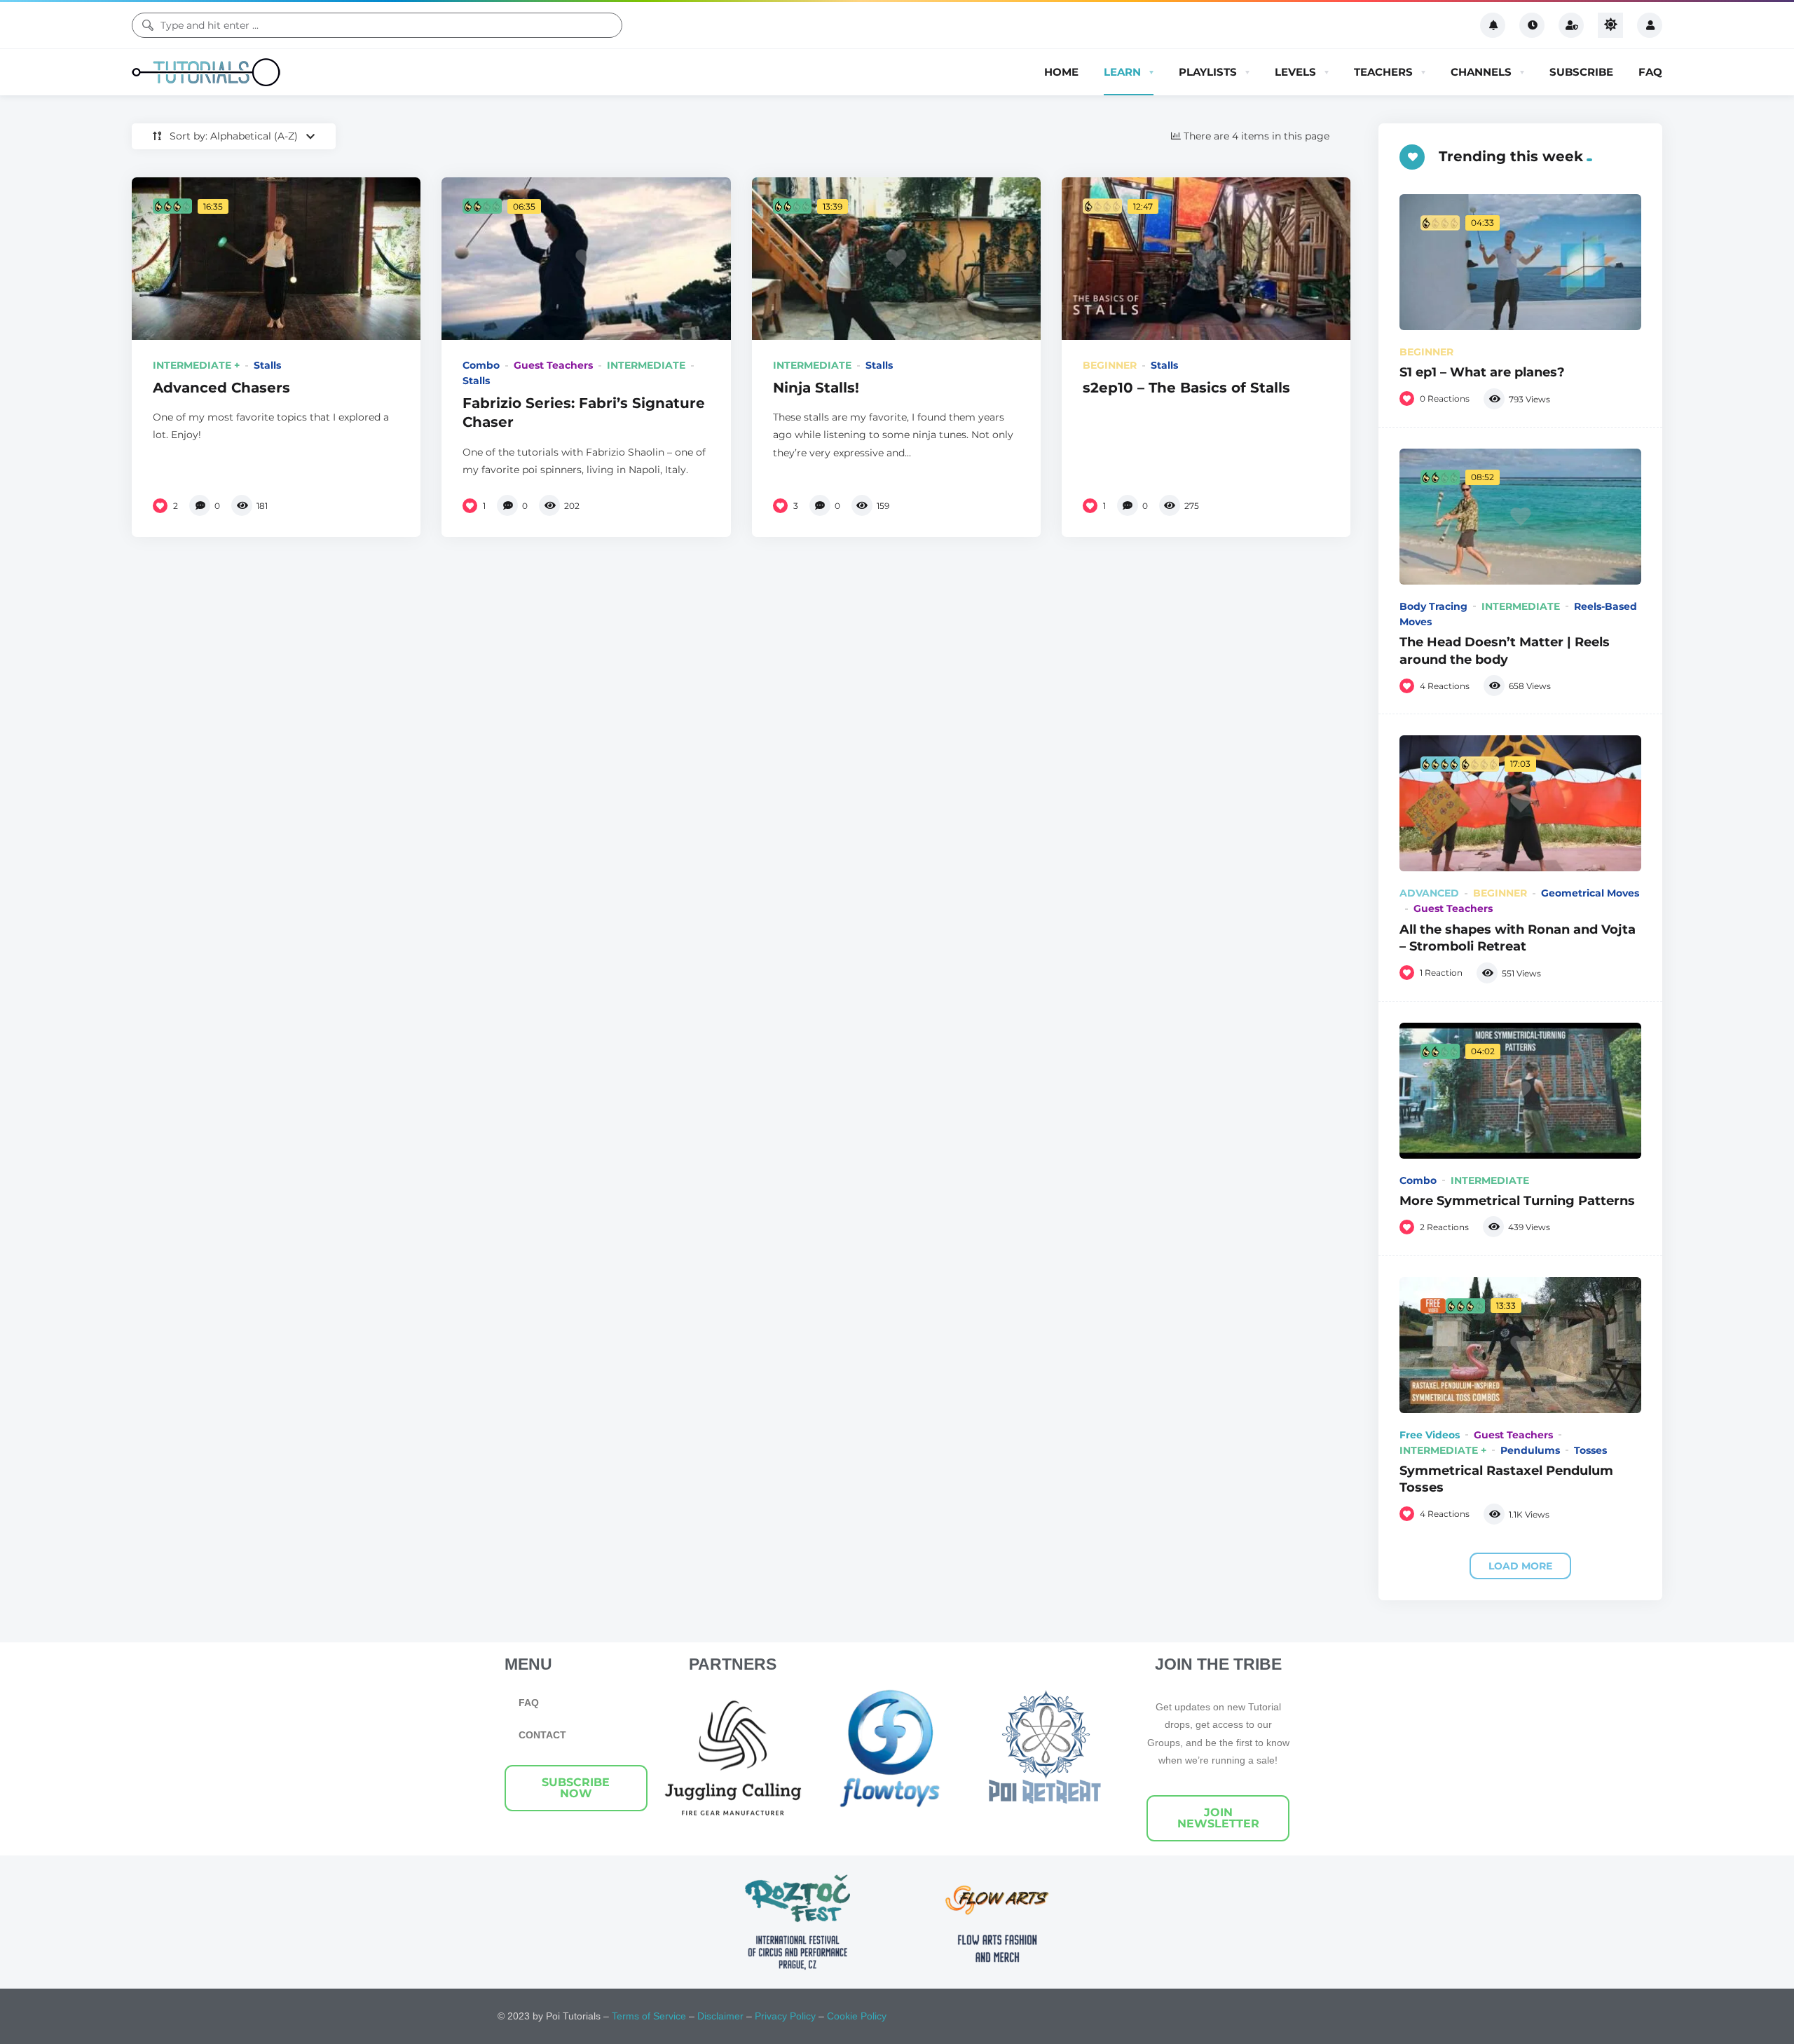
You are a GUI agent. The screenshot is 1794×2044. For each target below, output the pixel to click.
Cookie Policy (857, 2016)
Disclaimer (720, 2016)
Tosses (1590, 1450)
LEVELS (1295, 72)
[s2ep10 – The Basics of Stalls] (1206, 259)
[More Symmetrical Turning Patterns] (1520, 1091)
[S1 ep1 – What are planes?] (1520, 262)
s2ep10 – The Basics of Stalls (1186, 387)
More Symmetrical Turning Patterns (1517, 1200)
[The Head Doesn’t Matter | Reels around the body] (1520, 517)
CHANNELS (1481, 72)
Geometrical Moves (1590, 893)
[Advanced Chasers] (276, 259)
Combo (481, 365)
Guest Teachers (553, 365)
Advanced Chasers (221, 387)
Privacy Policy (785, 2016)
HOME (1061, 72)
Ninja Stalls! (816, 387)
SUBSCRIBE (1581, 72)
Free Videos (1430, 1435)
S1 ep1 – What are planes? (1482, 372)
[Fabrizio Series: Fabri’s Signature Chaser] (586, 259)
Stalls (267, 365)
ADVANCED (1429, 893)
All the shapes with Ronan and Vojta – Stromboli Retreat (1518, 938)
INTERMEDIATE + (196, 365)
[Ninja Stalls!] (896, 259)
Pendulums (1530, 1450)
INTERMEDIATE (646, 365)
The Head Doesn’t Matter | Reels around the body (1505, 650)
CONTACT (542, 1735)
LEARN (1122, 72)
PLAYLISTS (1208, 72)
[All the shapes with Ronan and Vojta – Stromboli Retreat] (1520, 803)
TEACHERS (1383, 72)
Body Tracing (1433, 606)
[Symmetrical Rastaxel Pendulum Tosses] (1520, 1345)
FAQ (1650, 72)
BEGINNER (1110, 365)
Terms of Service (649, 2016)
